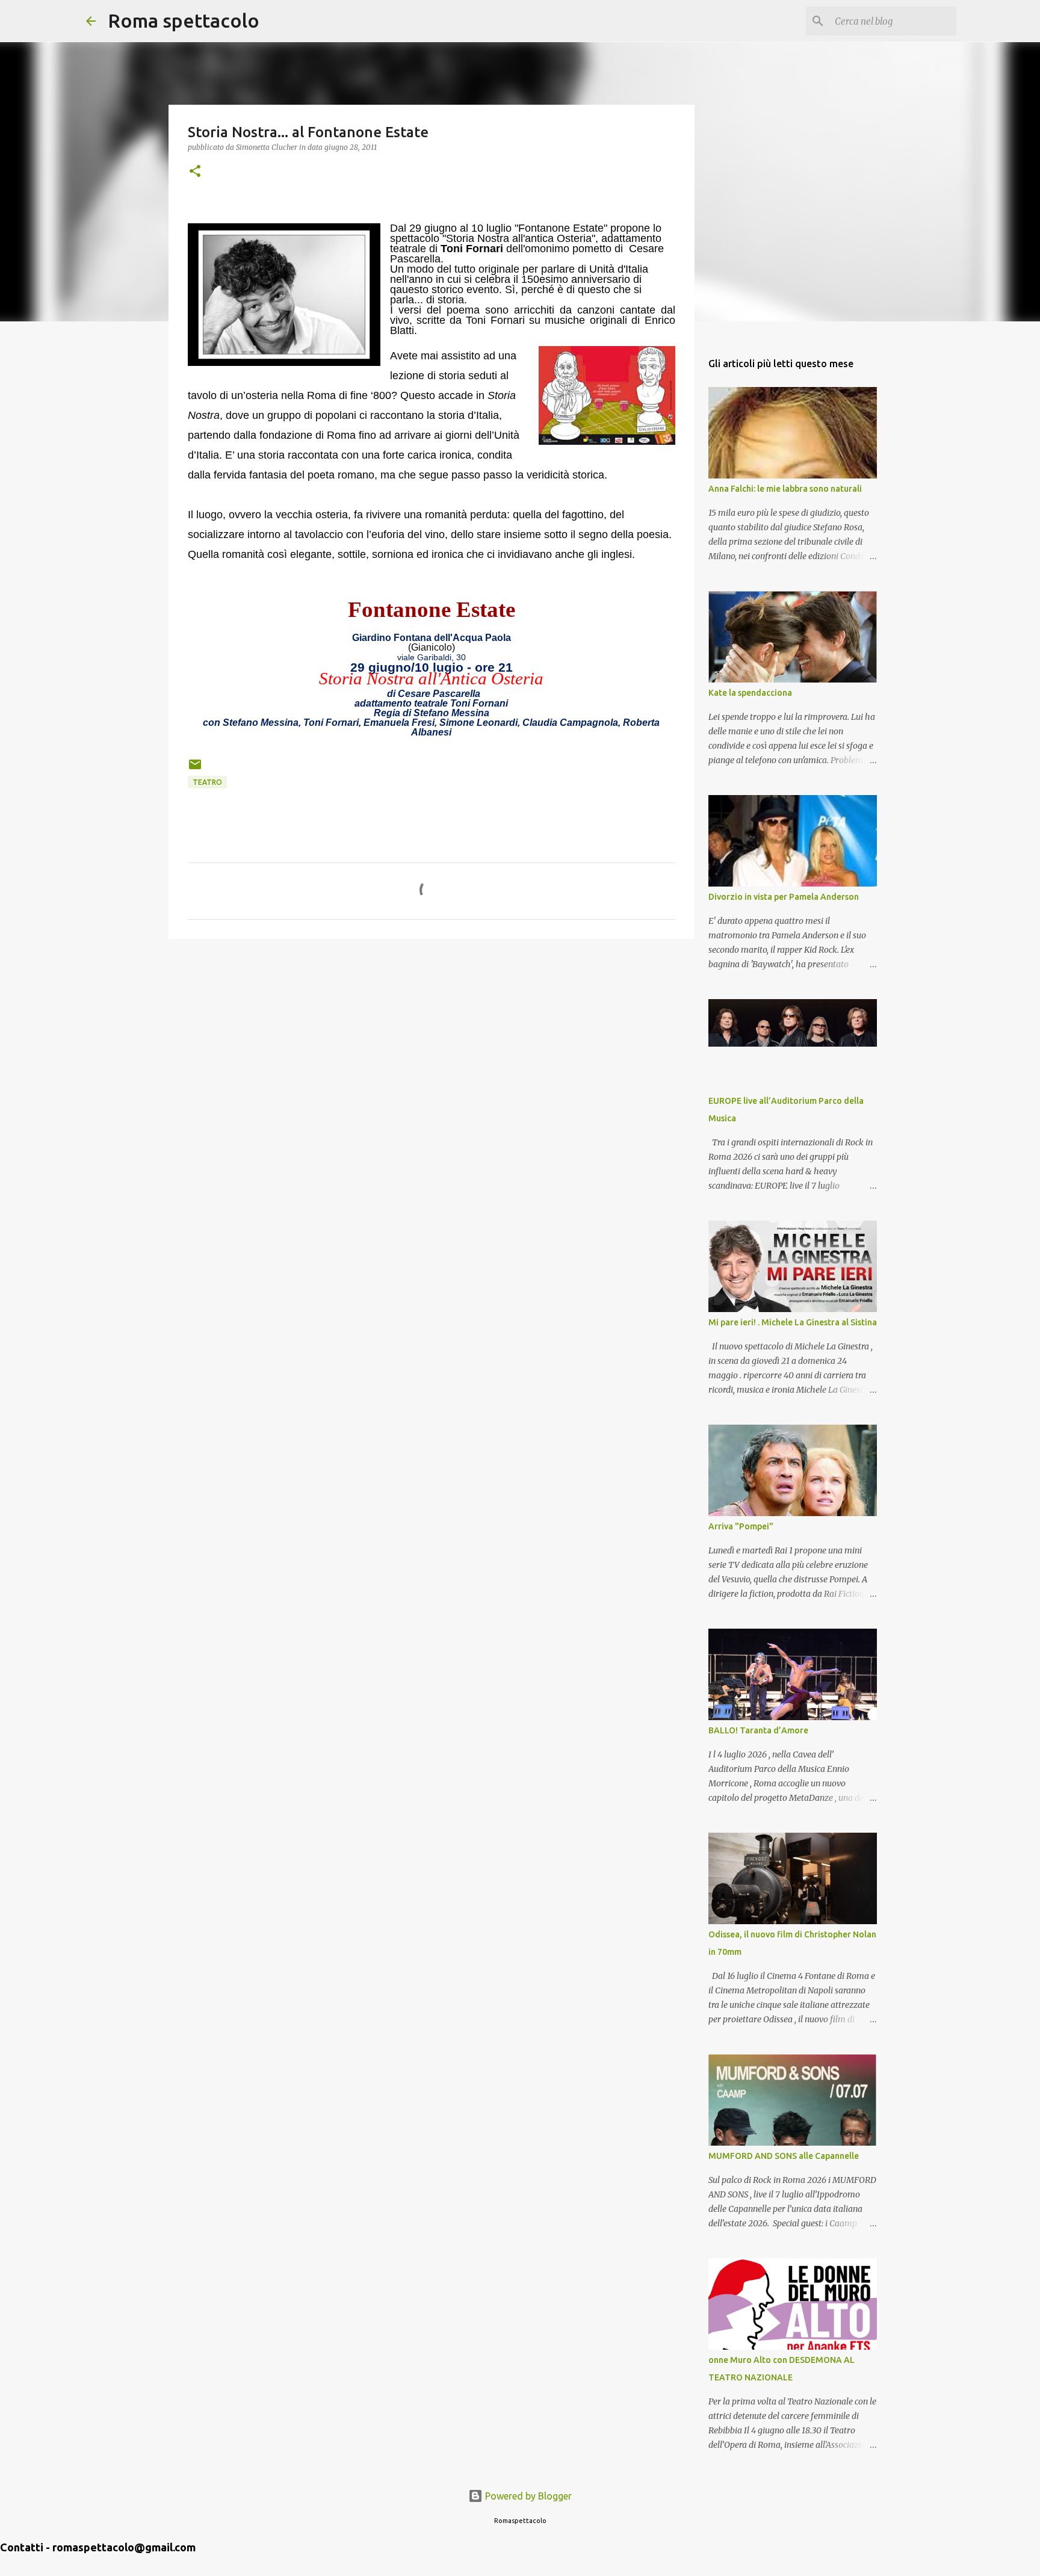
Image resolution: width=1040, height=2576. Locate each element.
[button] (195, 172)
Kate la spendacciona (750, 693)
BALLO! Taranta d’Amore (758, 1730)
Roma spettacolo (184, 20)
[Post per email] (195, 769)
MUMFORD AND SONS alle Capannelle (784, 2156)
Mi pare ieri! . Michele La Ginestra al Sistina (793, 1322)
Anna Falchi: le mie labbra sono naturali (785, 489)
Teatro (207, 782)
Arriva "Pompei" (741, 1526)
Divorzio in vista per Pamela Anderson (784, 897)
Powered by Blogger (527, 2496)
